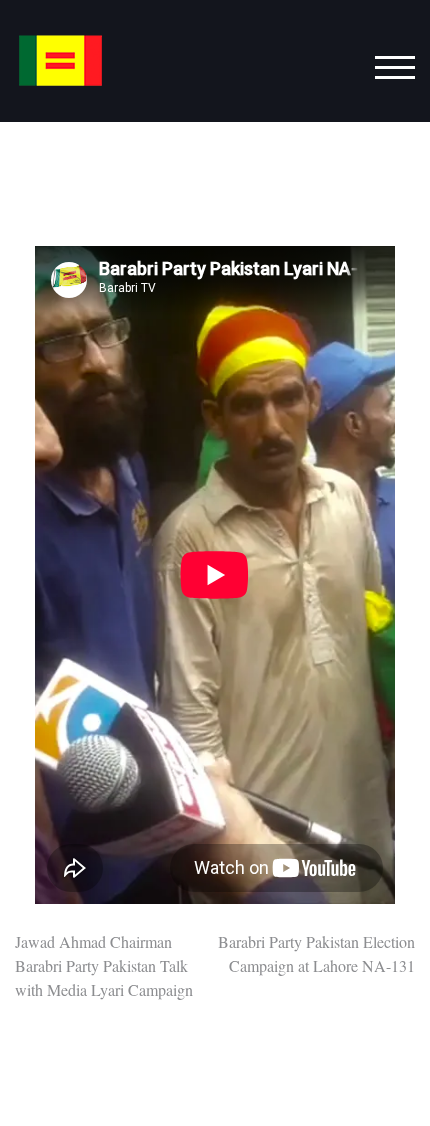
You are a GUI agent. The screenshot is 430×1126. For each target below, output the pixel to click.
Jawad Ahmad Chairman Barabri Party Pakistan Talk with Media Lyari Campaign (104, 965)
